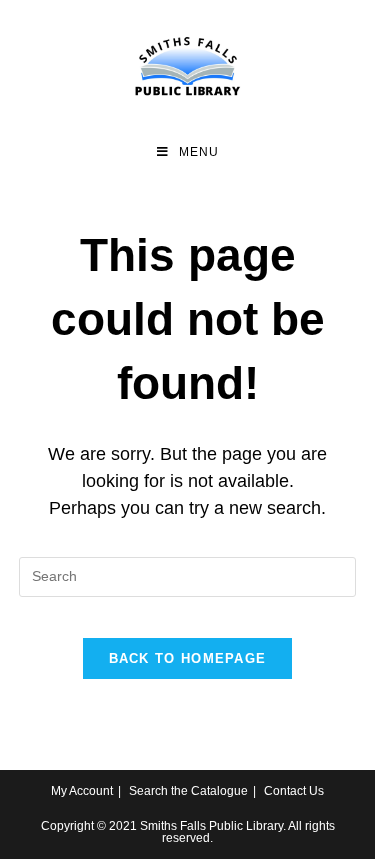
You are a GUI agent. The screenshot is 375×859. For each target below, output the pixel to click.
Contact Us (294, 791)
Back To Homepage (188, 658)
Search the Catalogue (188, 791)
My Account (82, 791)
